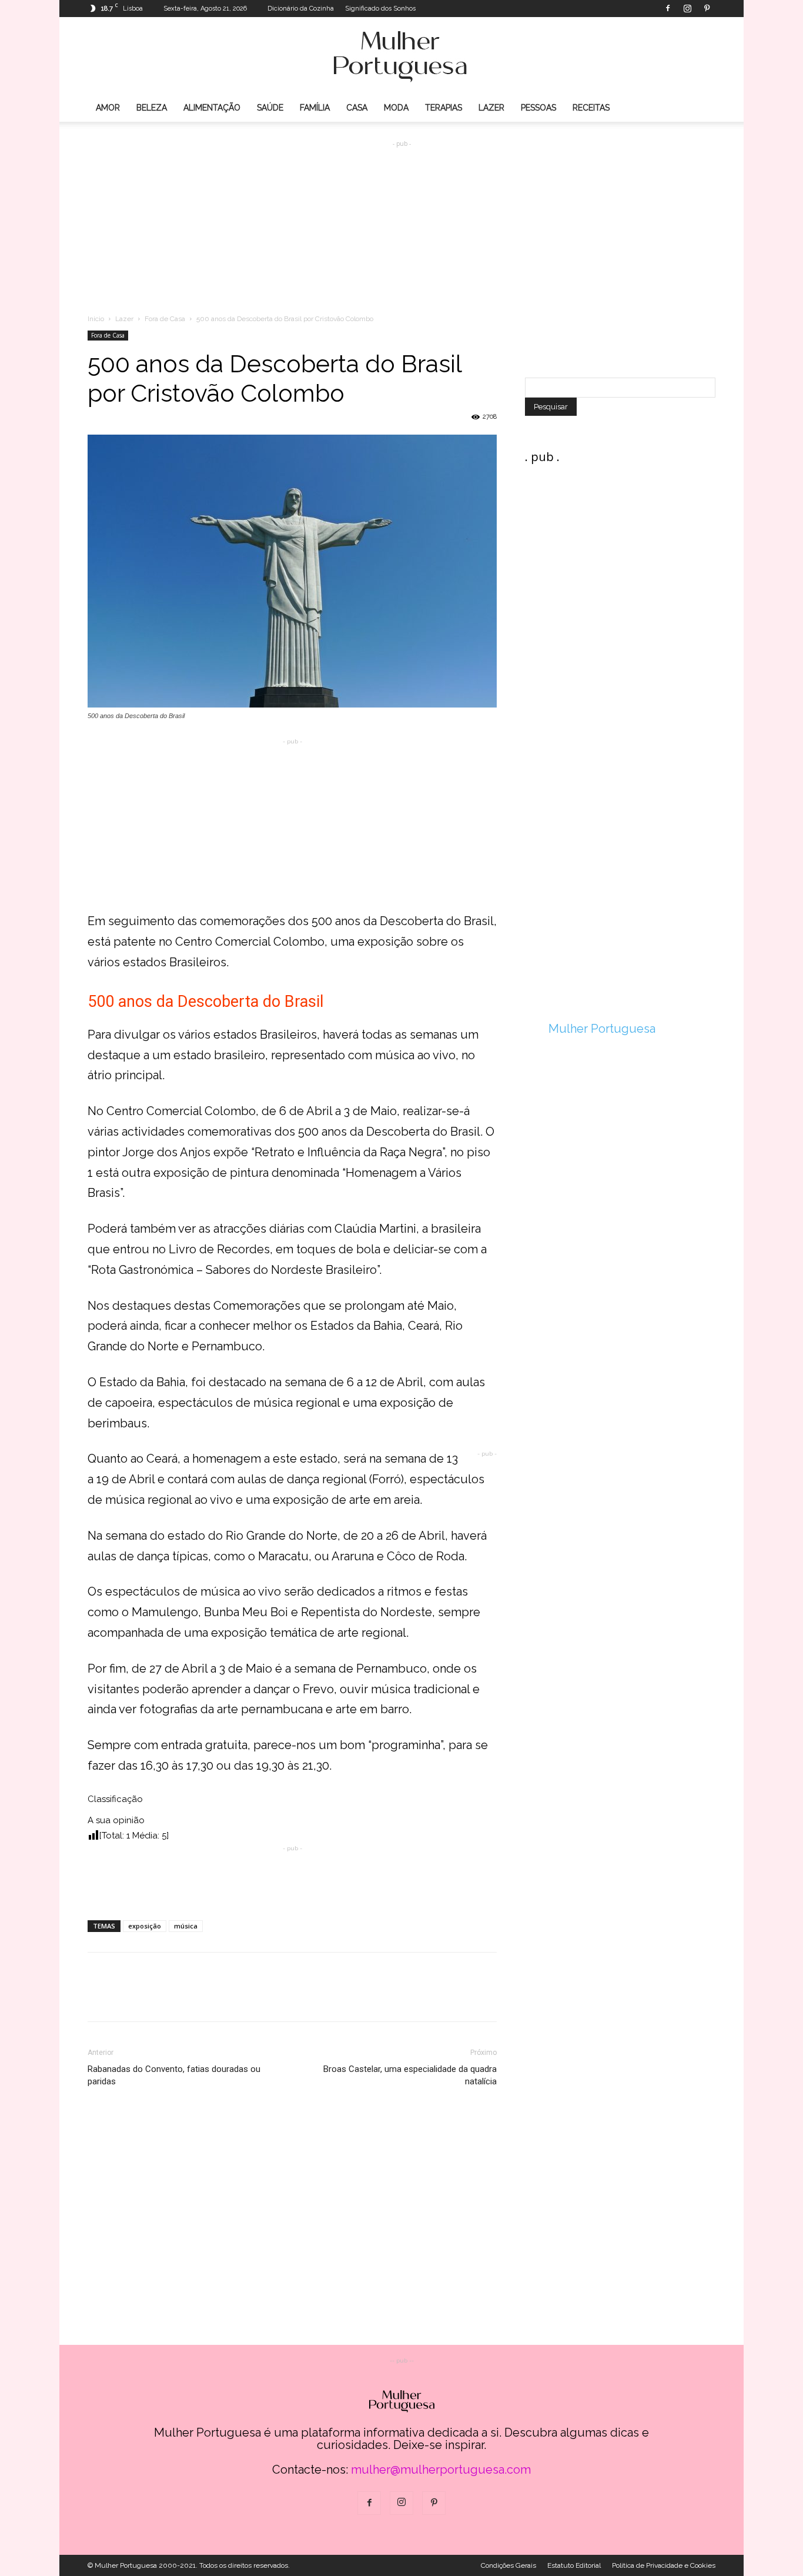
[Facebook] (668, 8)
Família (315, 108)
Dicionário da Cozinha (301, 9)
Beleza (152, 108)
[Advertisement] (401, 218)
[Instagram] (687, 8)
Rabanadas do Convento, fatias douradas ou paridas (174, 2075)
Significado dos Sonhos (380, 9)
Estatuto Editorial (574, 2565)
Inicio (96, 319)
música (186, 1926)
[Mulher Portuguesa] (401, 56)
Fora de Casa (165, 319)
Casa (357, 108)
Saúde (270, 108)
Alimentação (212, 108)
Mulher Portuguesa (602, 1029)
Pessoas (538, 108)
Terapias (444, 108)
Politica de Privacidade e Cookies (664, 2565)
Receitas (591, 108)
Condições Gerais (508, 2565)
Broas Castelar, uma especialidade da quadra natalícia (410, 2075)
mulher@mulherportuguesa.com (441, 2470)
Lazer (491, 108)
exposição (145, 1926)
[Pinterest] (707, 8)
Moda (396, 108)
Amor (108, 108)
